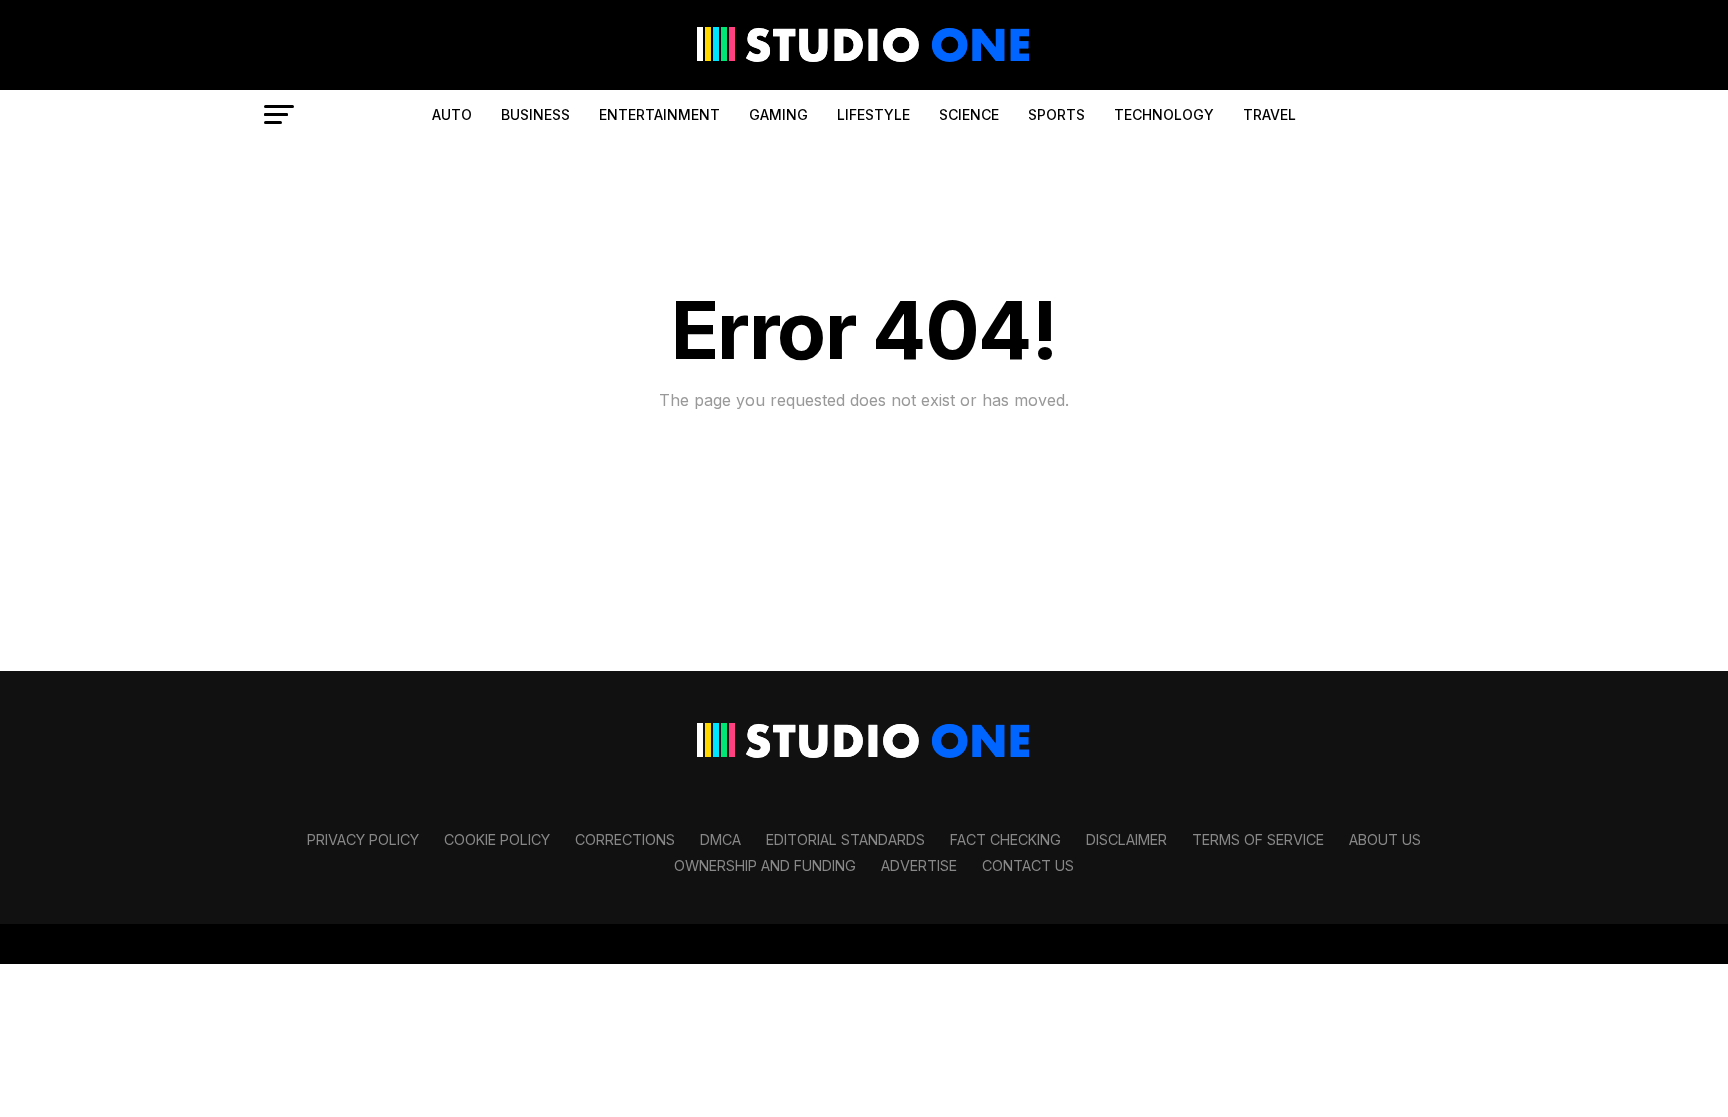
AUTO (452, 114)
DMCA (720, 839)
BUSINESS (535, 114)
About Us (1385, 839)
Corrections (625, 839)
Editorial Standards (845, 839)
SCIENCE (969, 114)
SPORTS (1056, 114)
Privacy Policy (363, 839)
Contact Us (1028, 865)
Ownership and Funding (765, 865)
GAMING (778, 114)
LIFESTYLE (873, 114)
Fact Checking (1005, 839)
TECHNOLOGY (1164, 114)
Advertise (919, 865)
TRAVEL (1269, 114)
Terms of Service (1258, 839)
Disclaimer (1126, 839)
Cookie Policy (497, 839)
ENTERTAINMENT (659, 114)
